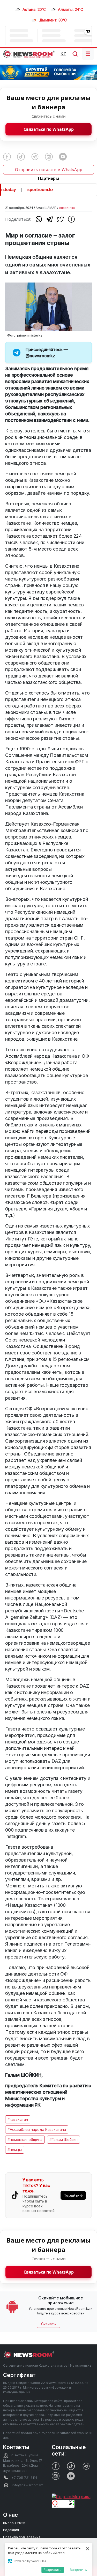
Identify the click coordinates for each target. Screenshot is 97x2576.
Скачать (48, 2324)
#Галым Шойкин (64, 2140)
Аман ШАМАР (46, 208)
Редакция (11, 2530)
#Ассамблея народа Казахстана (37, 2129)
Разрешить (53, 2570)
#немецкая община (25, 2140)
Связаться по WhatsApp (49, 129)
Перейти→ (73, 2195)
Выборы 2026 (14, 2523)
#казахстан (18, 2119)
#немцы (15, 2150)
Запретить (78, 2570)
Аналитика (67, 208)
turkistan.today (45, 190)
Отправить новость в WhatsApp (49, 170)
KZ (63, 54)
